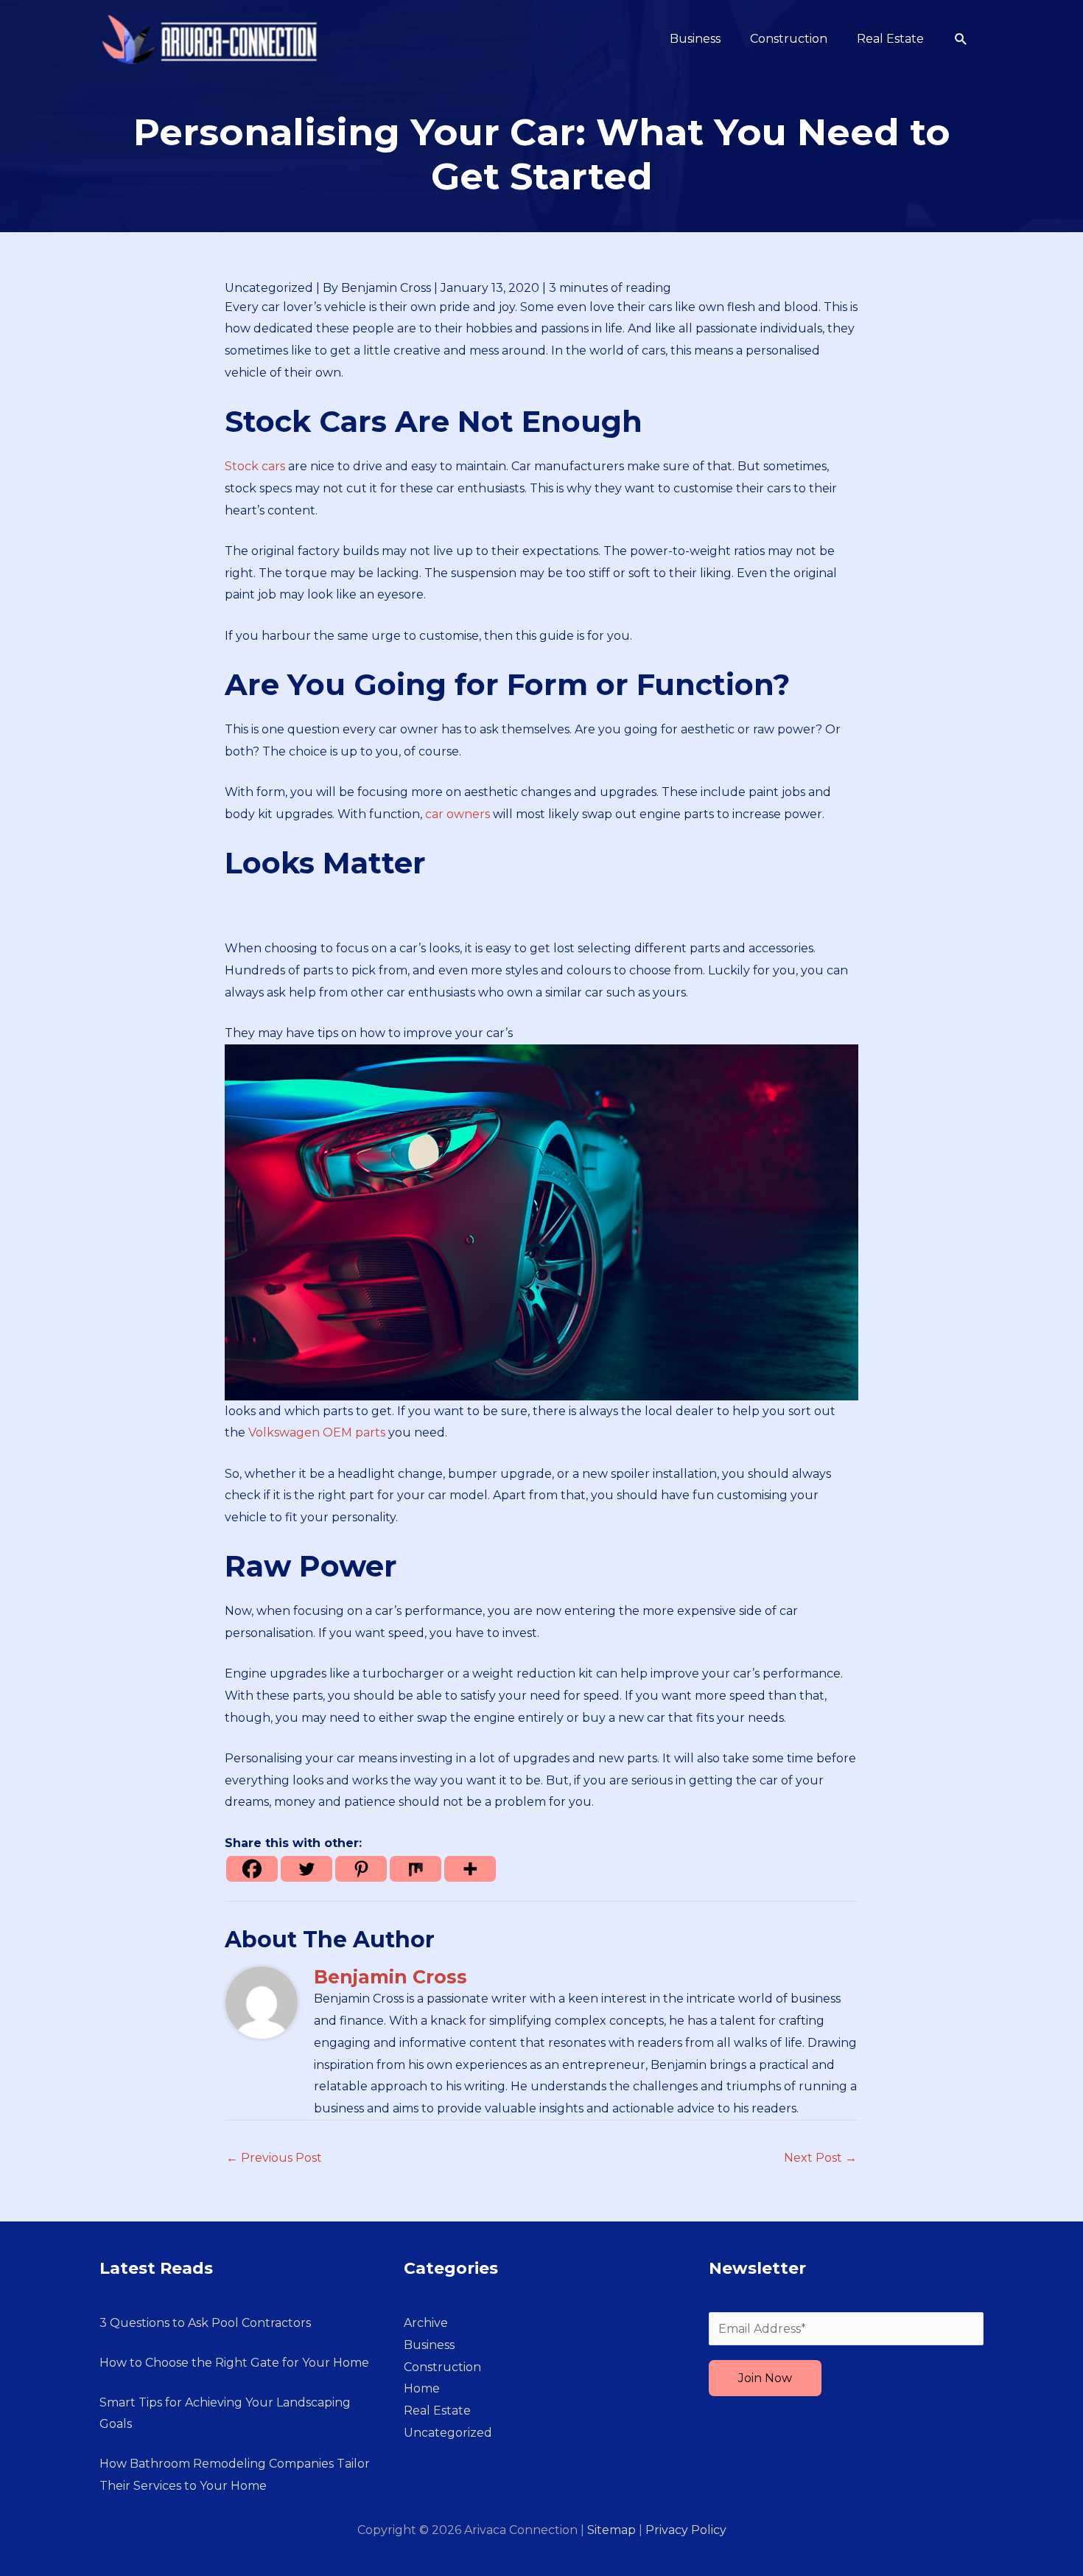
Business (429, 2345)
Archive (426, 2323)
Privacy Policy (686, 2530)
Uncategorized (269, 288)
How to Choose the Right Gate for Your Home (234, 2363)
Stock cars (255, 466)
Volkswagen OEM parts (317, 1432)
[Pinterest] (361, 1869)
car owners (458, 814)
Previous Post (274, 2158)
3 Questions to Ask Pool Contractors (205, 2323)
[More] (470, 1869)
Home (422, 2388)
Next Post (820, 2158)
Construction (442, 2367)
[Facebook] (252, 1869)
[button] (961, 39)
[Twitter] (306, 1869)
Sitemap (611, 2530)
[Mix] (416, 1869)
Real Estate (437, 2411)
